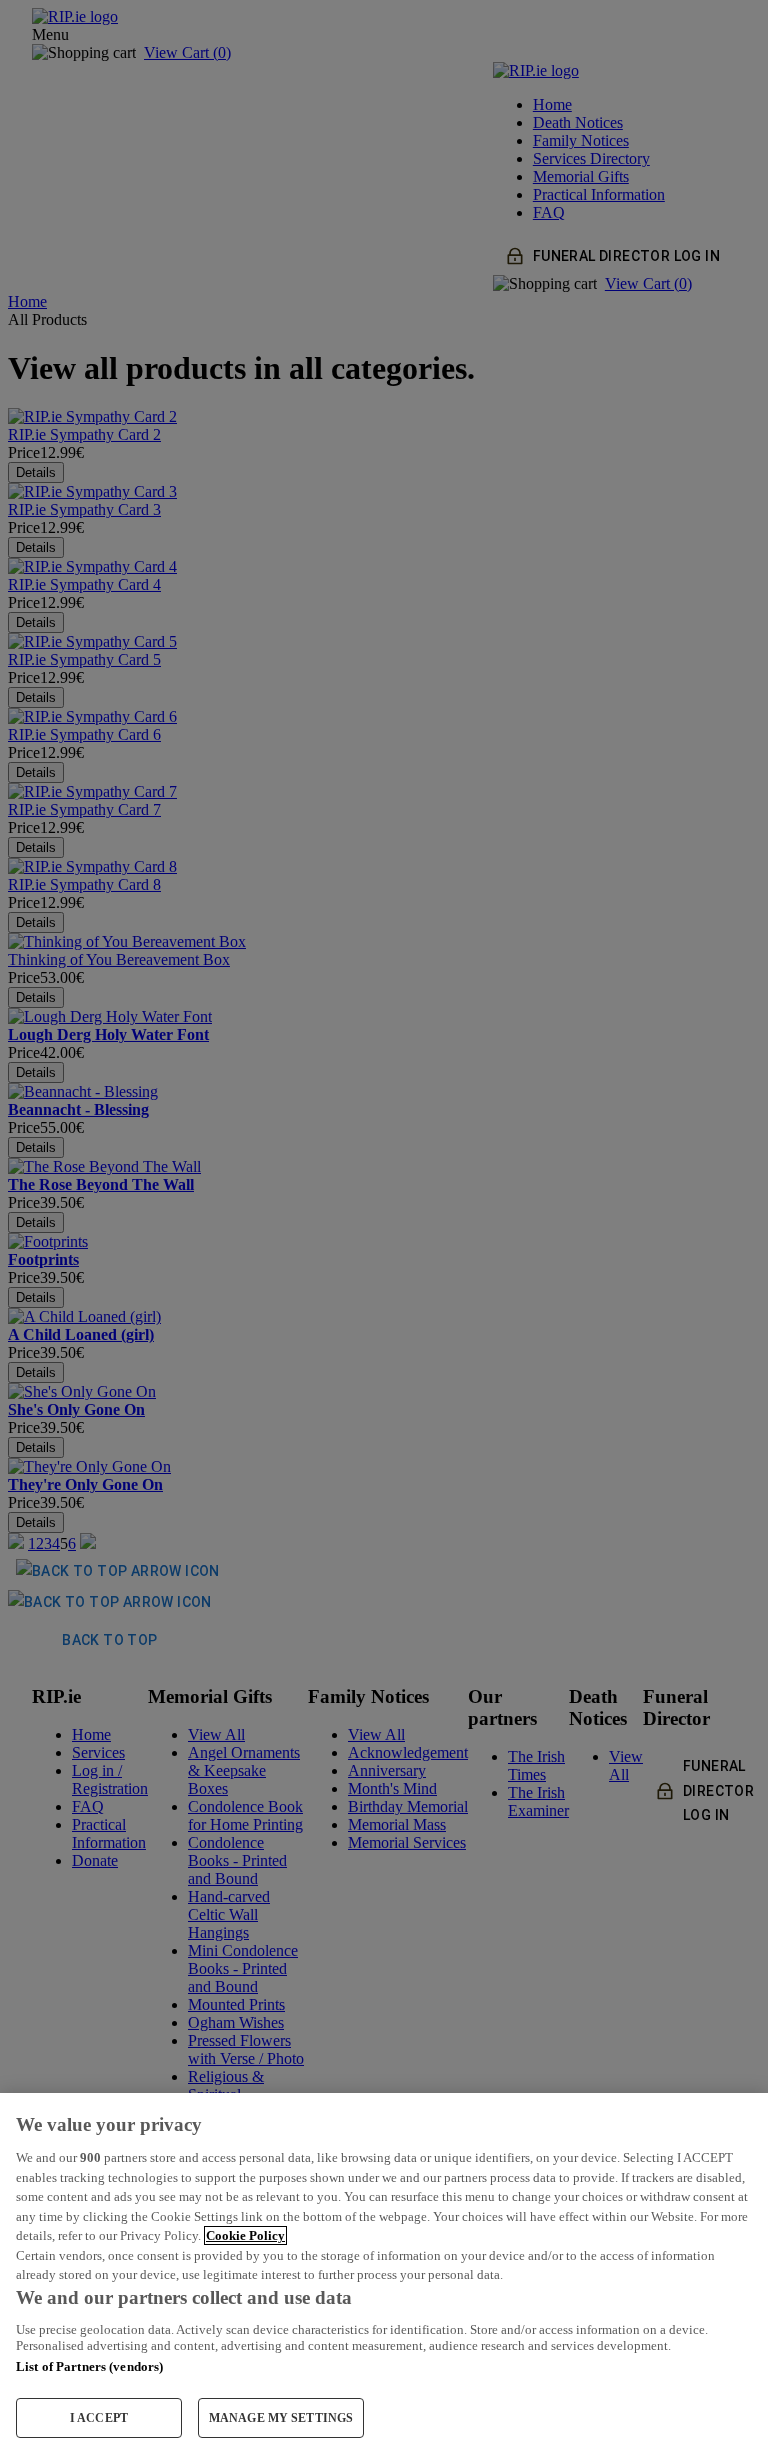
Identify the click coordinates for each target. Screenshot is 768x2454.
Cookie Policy (245, 2235)
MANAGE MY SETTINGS (281, 2418)
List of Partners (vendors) (89, 2366)
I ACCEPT (99, 2418)
